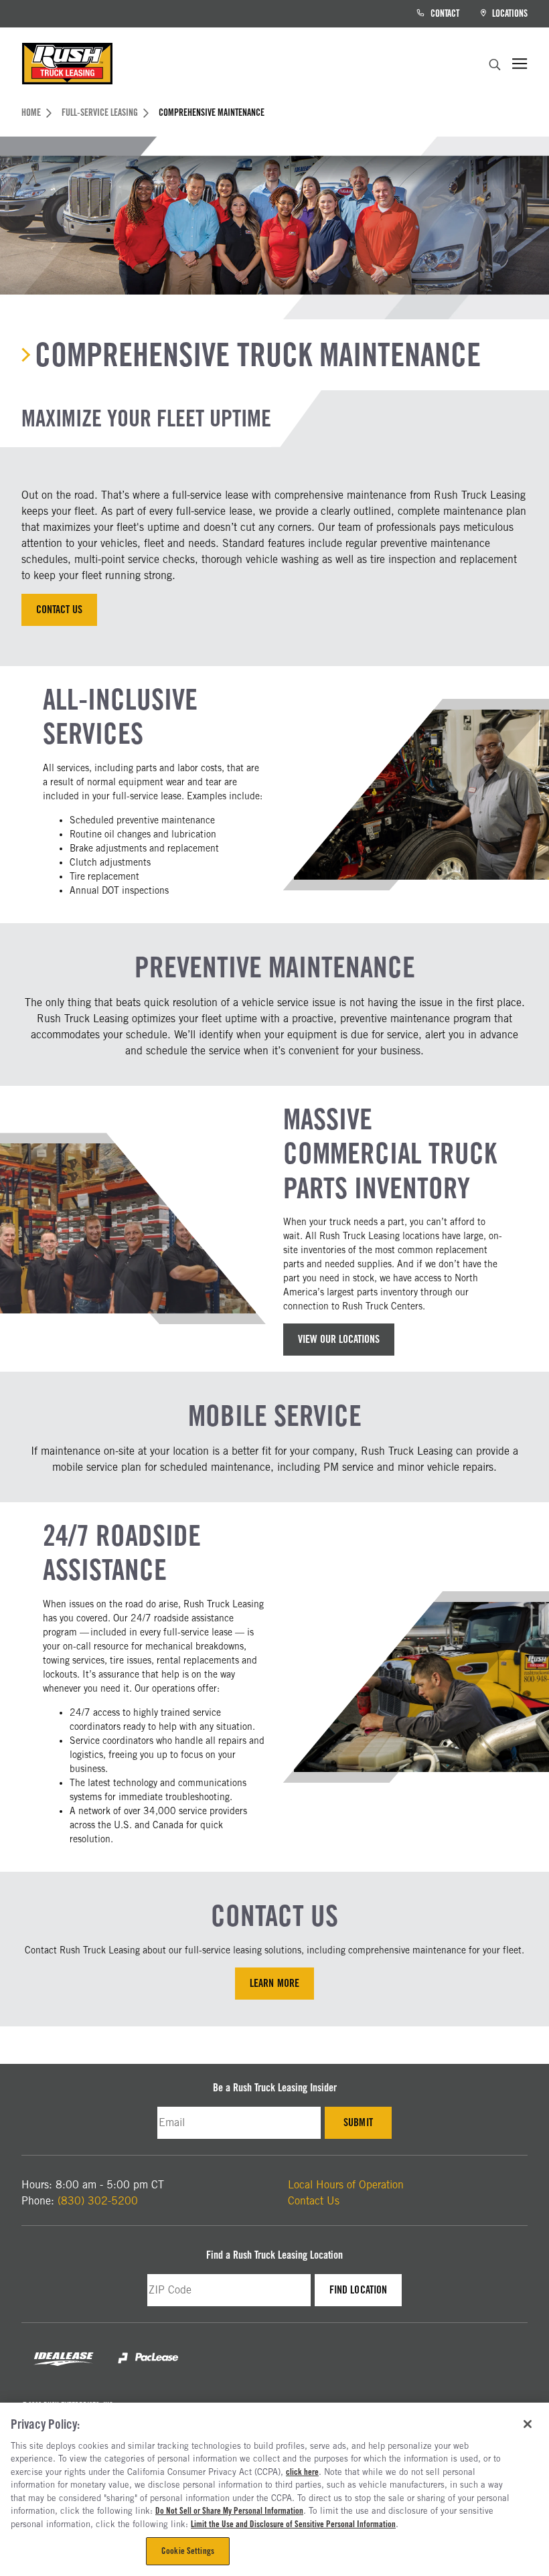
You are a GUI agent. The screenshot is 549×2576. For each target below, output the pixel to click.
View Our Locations (339, 1339)
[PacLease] (148, 2369)
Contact (444, 13)
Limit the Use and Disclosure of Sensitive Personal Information (293, 2524)
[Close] (528, 2424)
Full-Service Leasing (100, 112)
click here (302, 2472)
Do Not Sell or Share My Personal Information (229, 2510)
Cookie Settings (188, 2551)
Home (31, 112)
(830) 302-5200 (98, 2201)
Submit (368, 2126)
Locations (509, 13)
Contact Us (59, 610)
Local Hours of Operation (346, 2185)
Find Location (365, 2293)
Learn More (274, 1983)
